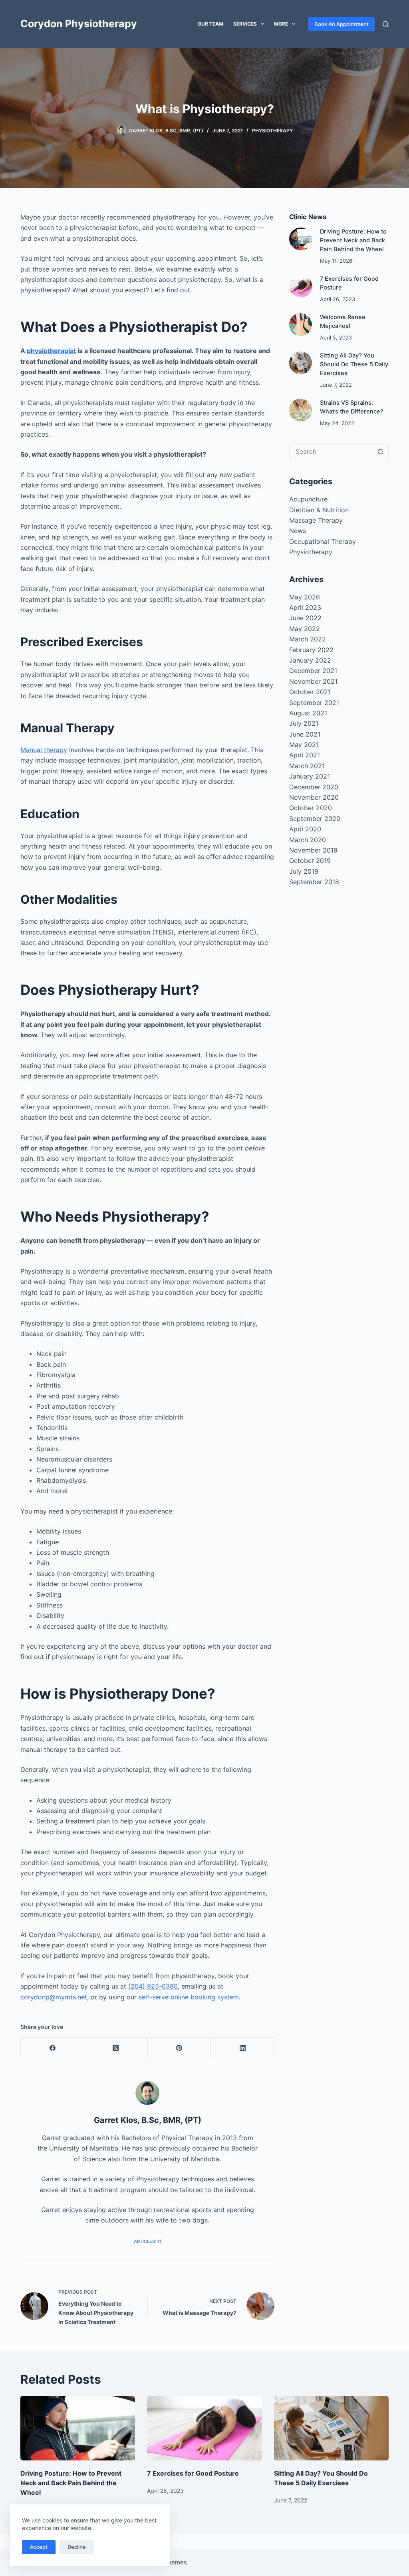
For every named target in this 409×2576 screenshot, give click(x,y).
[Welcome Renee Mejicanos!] (301, 324)
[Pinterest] (180, 2048)
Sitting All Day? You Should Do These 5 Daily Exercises (354, 364)
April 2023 (305, 607)
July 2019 (304, 871)
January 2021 (310, 776)
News (298, 531)
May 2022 (305, 629)
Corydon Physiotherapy (79, 24)
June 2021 (305, 734)
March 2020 (308, 840)
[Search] (386, 24)
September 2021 (314, 703)
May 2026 (305, 597)
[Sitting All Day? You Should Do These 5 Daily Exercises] (301, 363)
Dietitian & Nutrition (319, 510)
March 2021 (307, 766)
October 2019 (310, 861)
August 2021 (308, 713)
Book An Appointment (341, 24)
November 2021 (313, 681)
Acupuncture (308, 499)
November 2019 (313, 850)
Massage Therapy (316, 520)
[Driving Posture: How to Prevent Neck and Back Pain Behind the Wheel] (301, 239)
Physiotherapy (272, 131)
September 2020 (315, 819)
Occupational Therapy (323, 541)
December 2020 (314, 787)
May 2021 (304, 745)
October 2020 (311, 808)
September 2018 (314, 882)
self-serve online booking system (189, 1997)
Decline (77, 2547)
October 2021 (310, 692)
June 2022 (305, 618)
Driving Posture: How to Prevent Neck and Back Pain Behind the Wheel (353, 240)
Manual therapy (44, 750)
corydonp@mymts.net (54, 1997)
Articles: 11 (148, 2241)
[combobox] (331, 451)
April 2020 (305, 829)
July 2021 (304, 723)
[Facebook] (53, 2048)
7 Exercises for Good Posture (193, 2473)
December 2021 (313, 671)
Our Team (210, 24)
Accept (39, 2547)
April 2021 (305, 755)
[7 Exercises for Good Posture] (301, 286)
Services (245, 24)
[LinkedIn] (243, 2048)
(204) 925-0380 (153, 1986)
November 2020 (314, 797)
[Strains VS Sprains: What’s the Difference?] (301, 410)
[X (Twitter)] (116, 2048)
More (281, 24)
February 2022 (311, 650)
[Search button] (381, 451)
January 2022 (310, 660)
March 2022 (308, 639)
